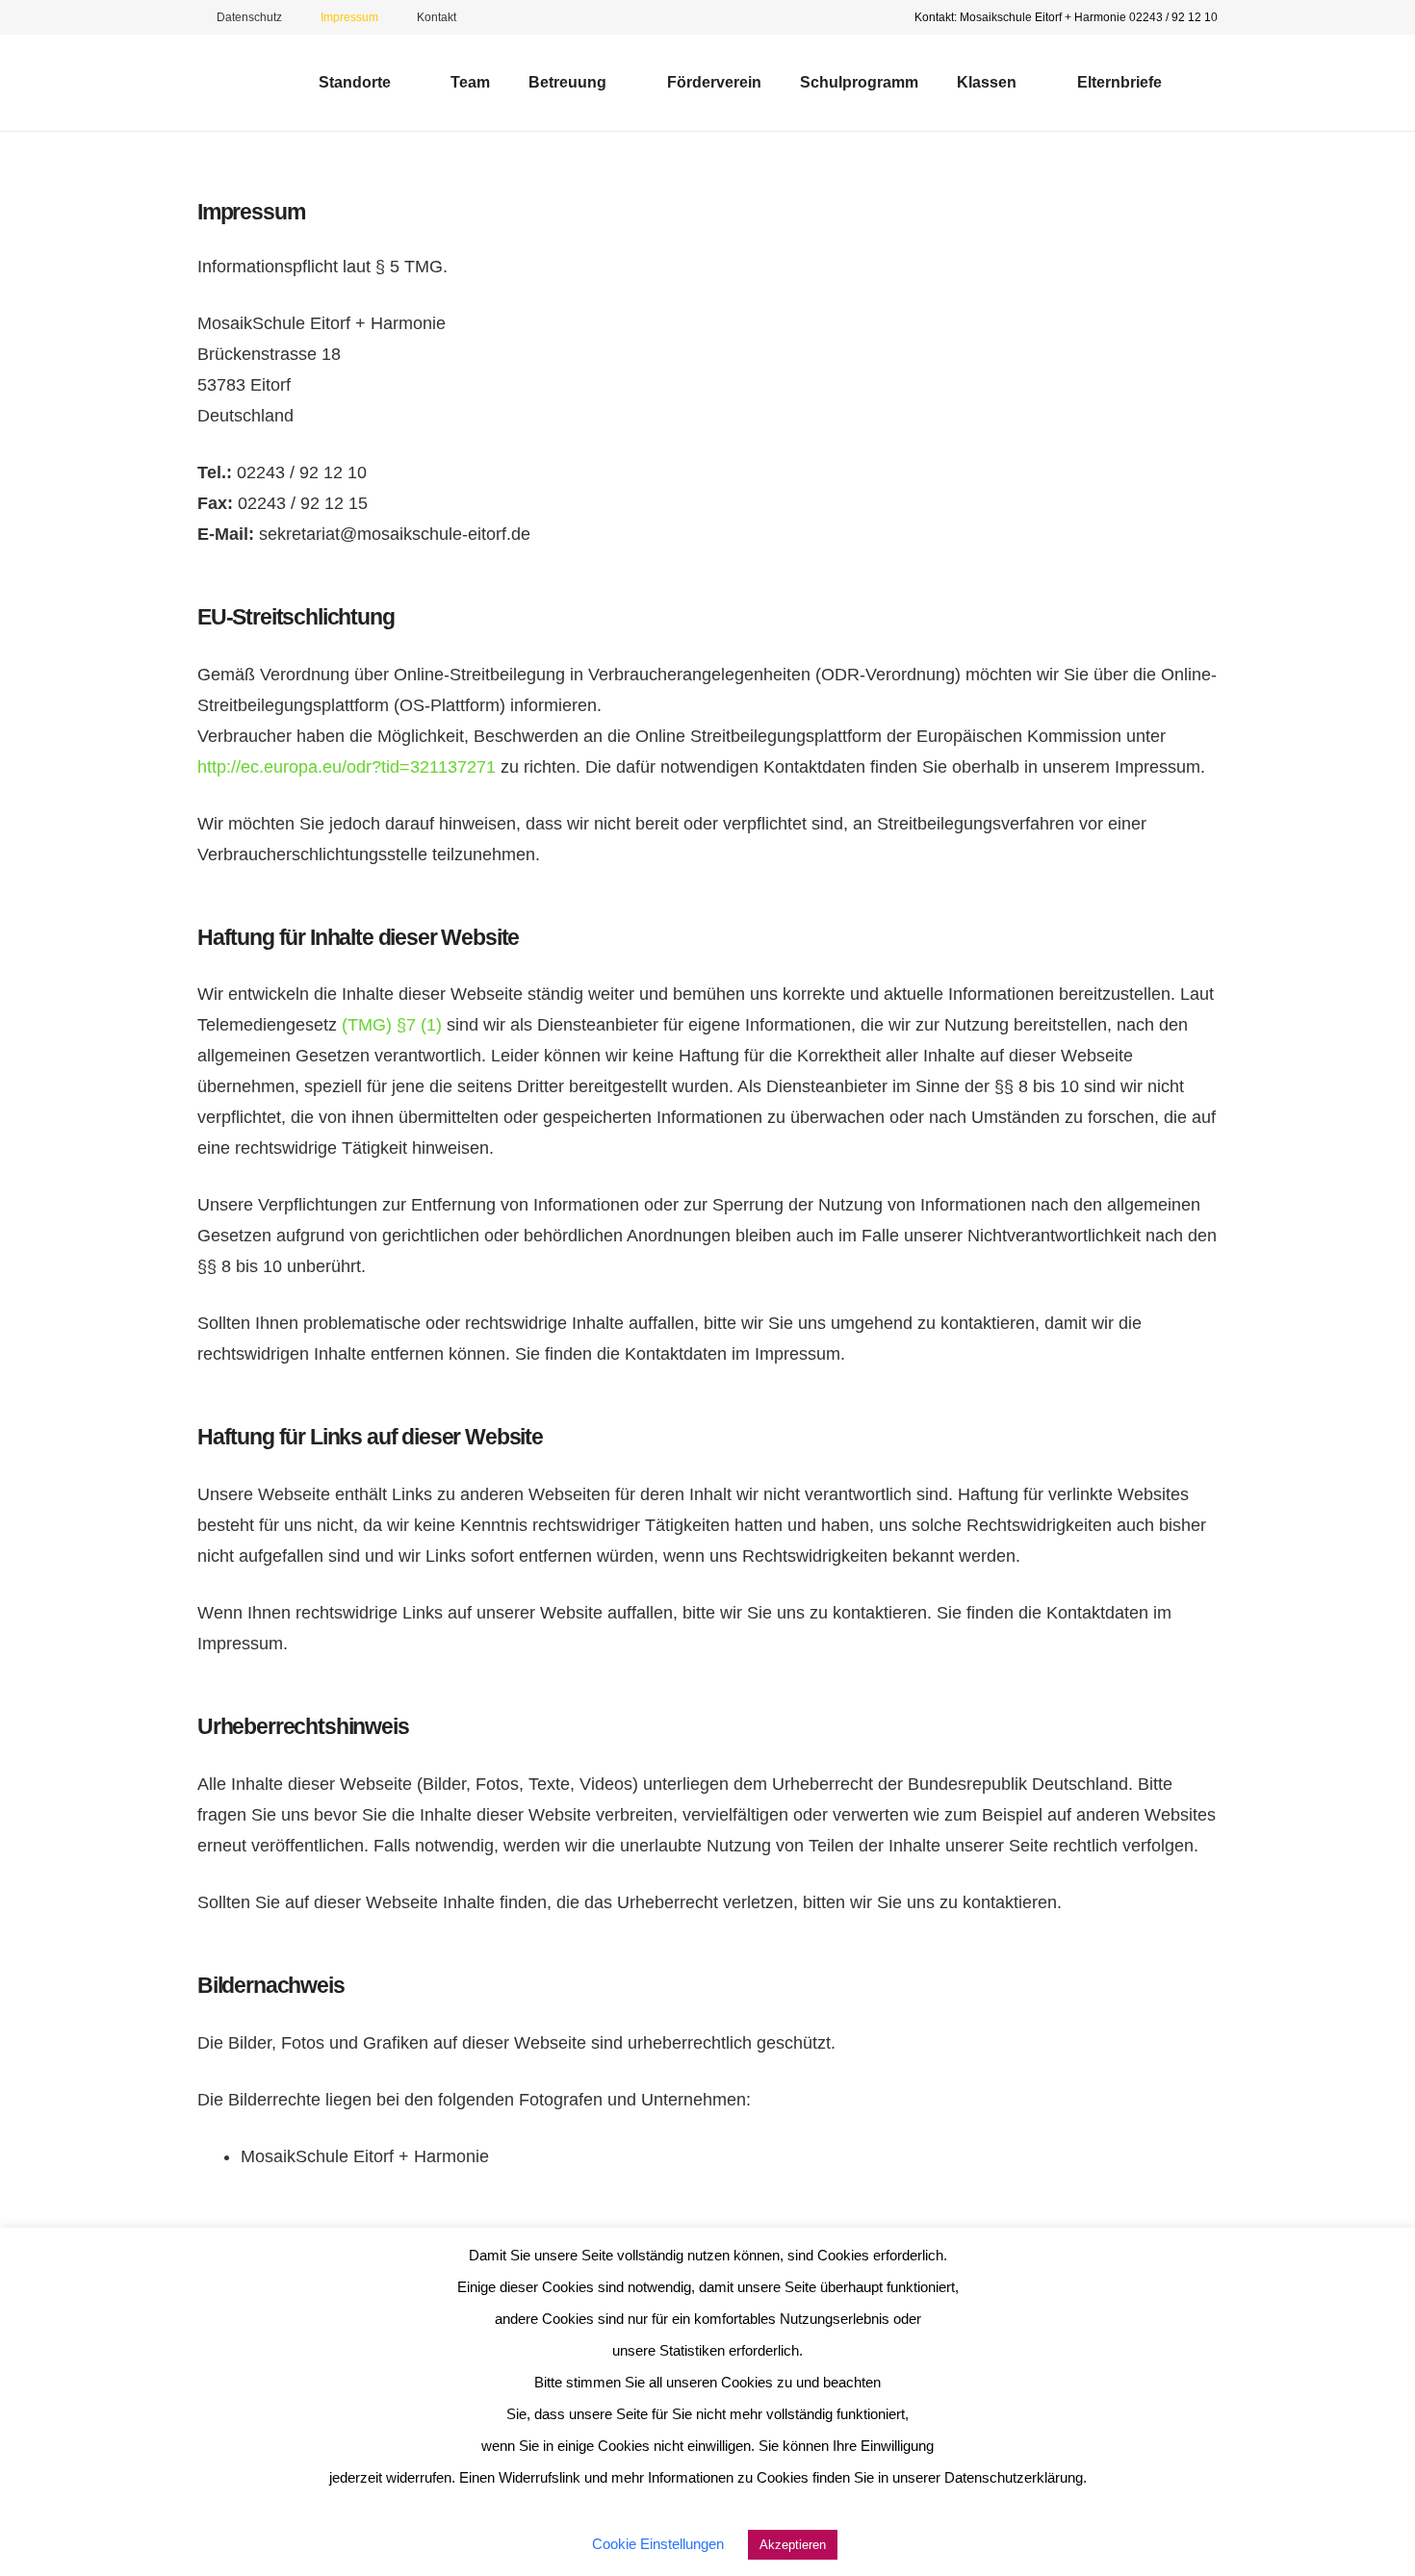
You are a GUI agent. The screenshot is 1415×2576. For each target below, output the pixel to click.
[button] (402, 83)
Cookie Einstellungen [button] (658, 2544)
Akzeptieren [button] (793, 2545)
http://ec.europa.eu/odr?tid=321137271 (347, 767)
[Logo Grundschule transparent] (236, 83)
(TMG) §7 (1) (392, 1025)
